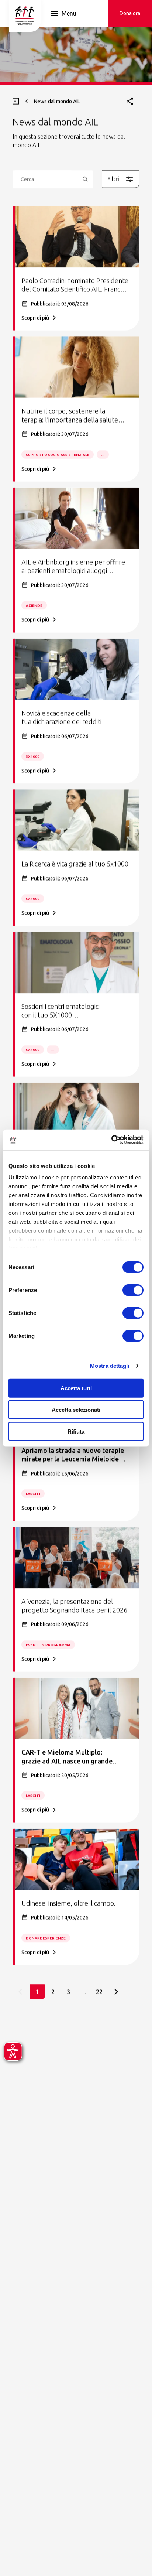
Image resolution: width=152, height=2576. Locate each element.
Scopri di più (35, 318)
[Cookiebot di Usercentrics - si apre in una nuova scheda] (111, 1140)
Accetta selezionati (76, 1410)
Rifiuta (76, 1431)
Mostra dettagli (110, 1366)
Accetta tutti (76, 1388)
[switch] (133, 1290)
